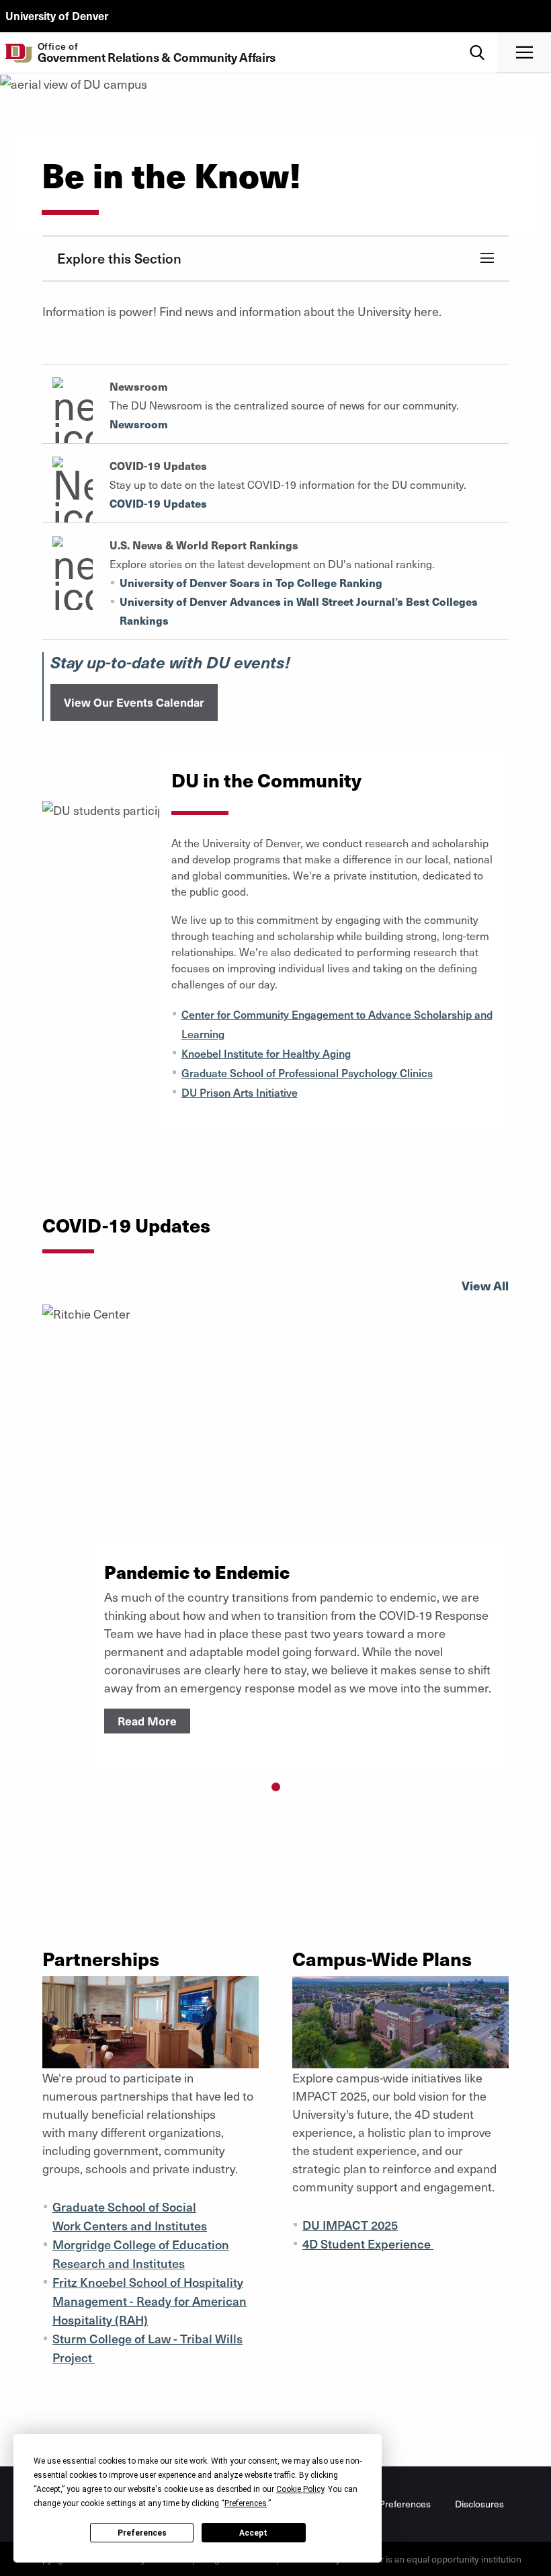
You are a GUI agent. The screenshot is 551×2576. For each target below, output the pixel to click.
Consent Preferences (386, 2504)
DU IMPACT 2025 (350, 2225)
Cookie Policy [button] (300, 2489)
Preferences (142, 2533)
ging (340, 1053)
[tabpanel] (275, 1536)
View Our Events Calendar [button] (134, 702)
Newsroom (139, 424)
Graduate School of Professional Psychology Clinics (307, 1072)
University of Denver (57, 15)
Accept (253, 2533)
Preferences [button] (246, 2503)
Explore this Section (119, 258)
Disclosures (479, 2504)
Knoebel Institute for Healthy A (256, 1053)
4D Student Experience (368, 2243)
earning (206, 1033)
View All (485, 1285)
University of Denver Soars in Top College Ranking (251, 583)
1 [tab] (276, 1787)
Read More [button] (147, 1721)
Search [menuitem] (477, 37)
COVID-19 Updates (158, 503)
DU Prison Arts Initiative (240, 1092)
